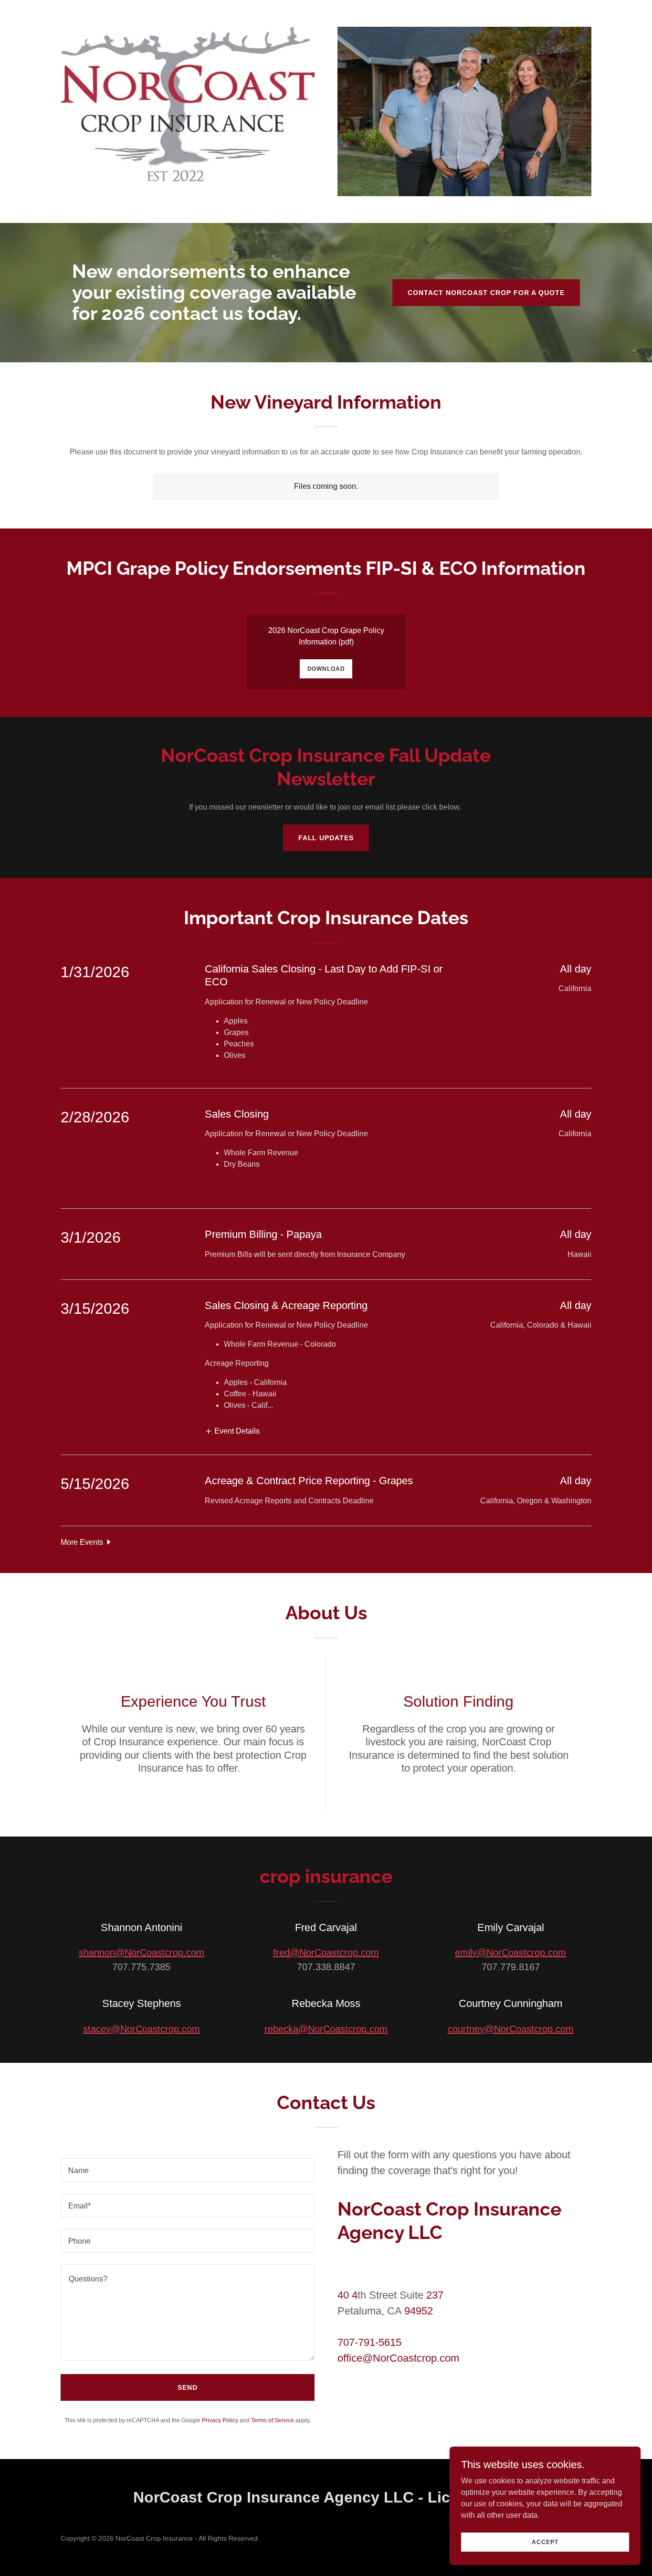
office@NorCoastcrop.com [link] (398, 2358)
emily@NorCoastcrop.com (510, 1953)
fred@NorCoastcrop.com (326, 1953)
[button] (232, 1431)
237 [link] (435, 2295)
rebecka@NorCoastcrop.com (326, 2029)
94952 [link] (419, 2311)
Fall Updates (326, 838)
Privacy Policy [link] (220, 2420)
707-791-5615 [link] (369, 2342)
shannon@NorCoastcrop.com (142, 1953)
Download (326, 669)
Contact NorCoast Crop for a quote (486, 293)
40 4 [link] (347, 2295)
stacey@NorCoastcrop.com (142, 2029)
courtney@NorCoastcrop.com (511, 2029)
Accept (545, 2542)
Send (188, 2387)
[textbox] (188, 2170)
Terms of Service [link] (273, 2420)
